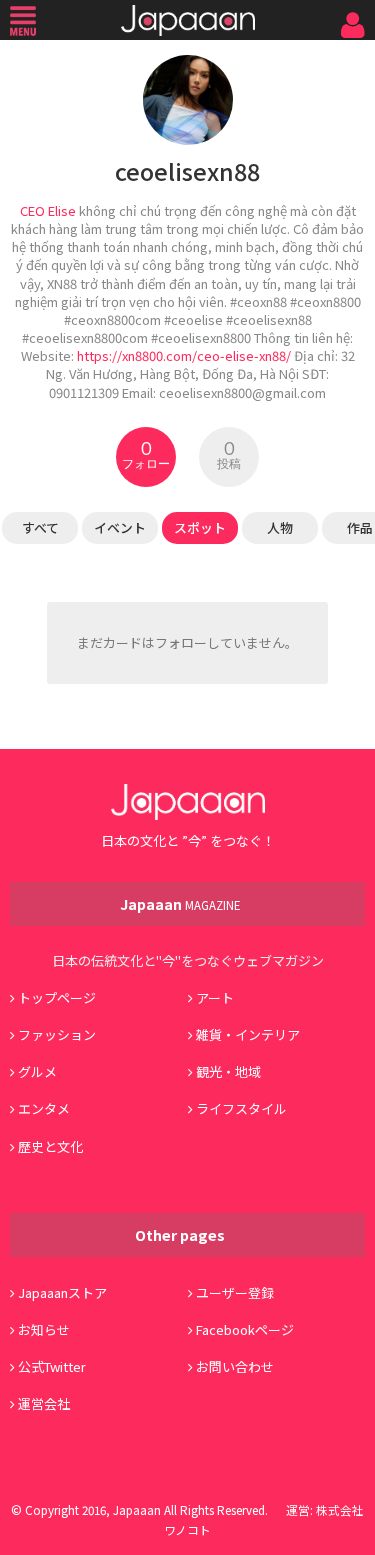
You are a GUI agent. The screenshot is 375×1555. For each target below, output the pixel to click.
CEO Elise (48, 210)
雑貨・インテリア (248, 1034)
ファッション (57, 1034)
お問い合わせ (235, 1366)
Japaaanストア (62, 1292)
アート (215, 997)
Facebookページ (245, 1329)
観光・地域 (228, 1071)
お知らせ (44, 1329)
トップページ (57, 997)
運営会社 (44, 1403)
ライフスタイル (241, 1108)
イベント (120, 527)
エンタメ (44, 1108)
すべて (40, 527)
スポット (200, 527)
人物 (280, 527)
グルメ (37, 1071)
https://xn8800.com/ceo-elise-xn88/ (184, 355)
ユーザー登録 (235, 1292)
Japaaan (188, 20)
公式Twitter (52, 1366)
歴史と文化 (50, 1146)
